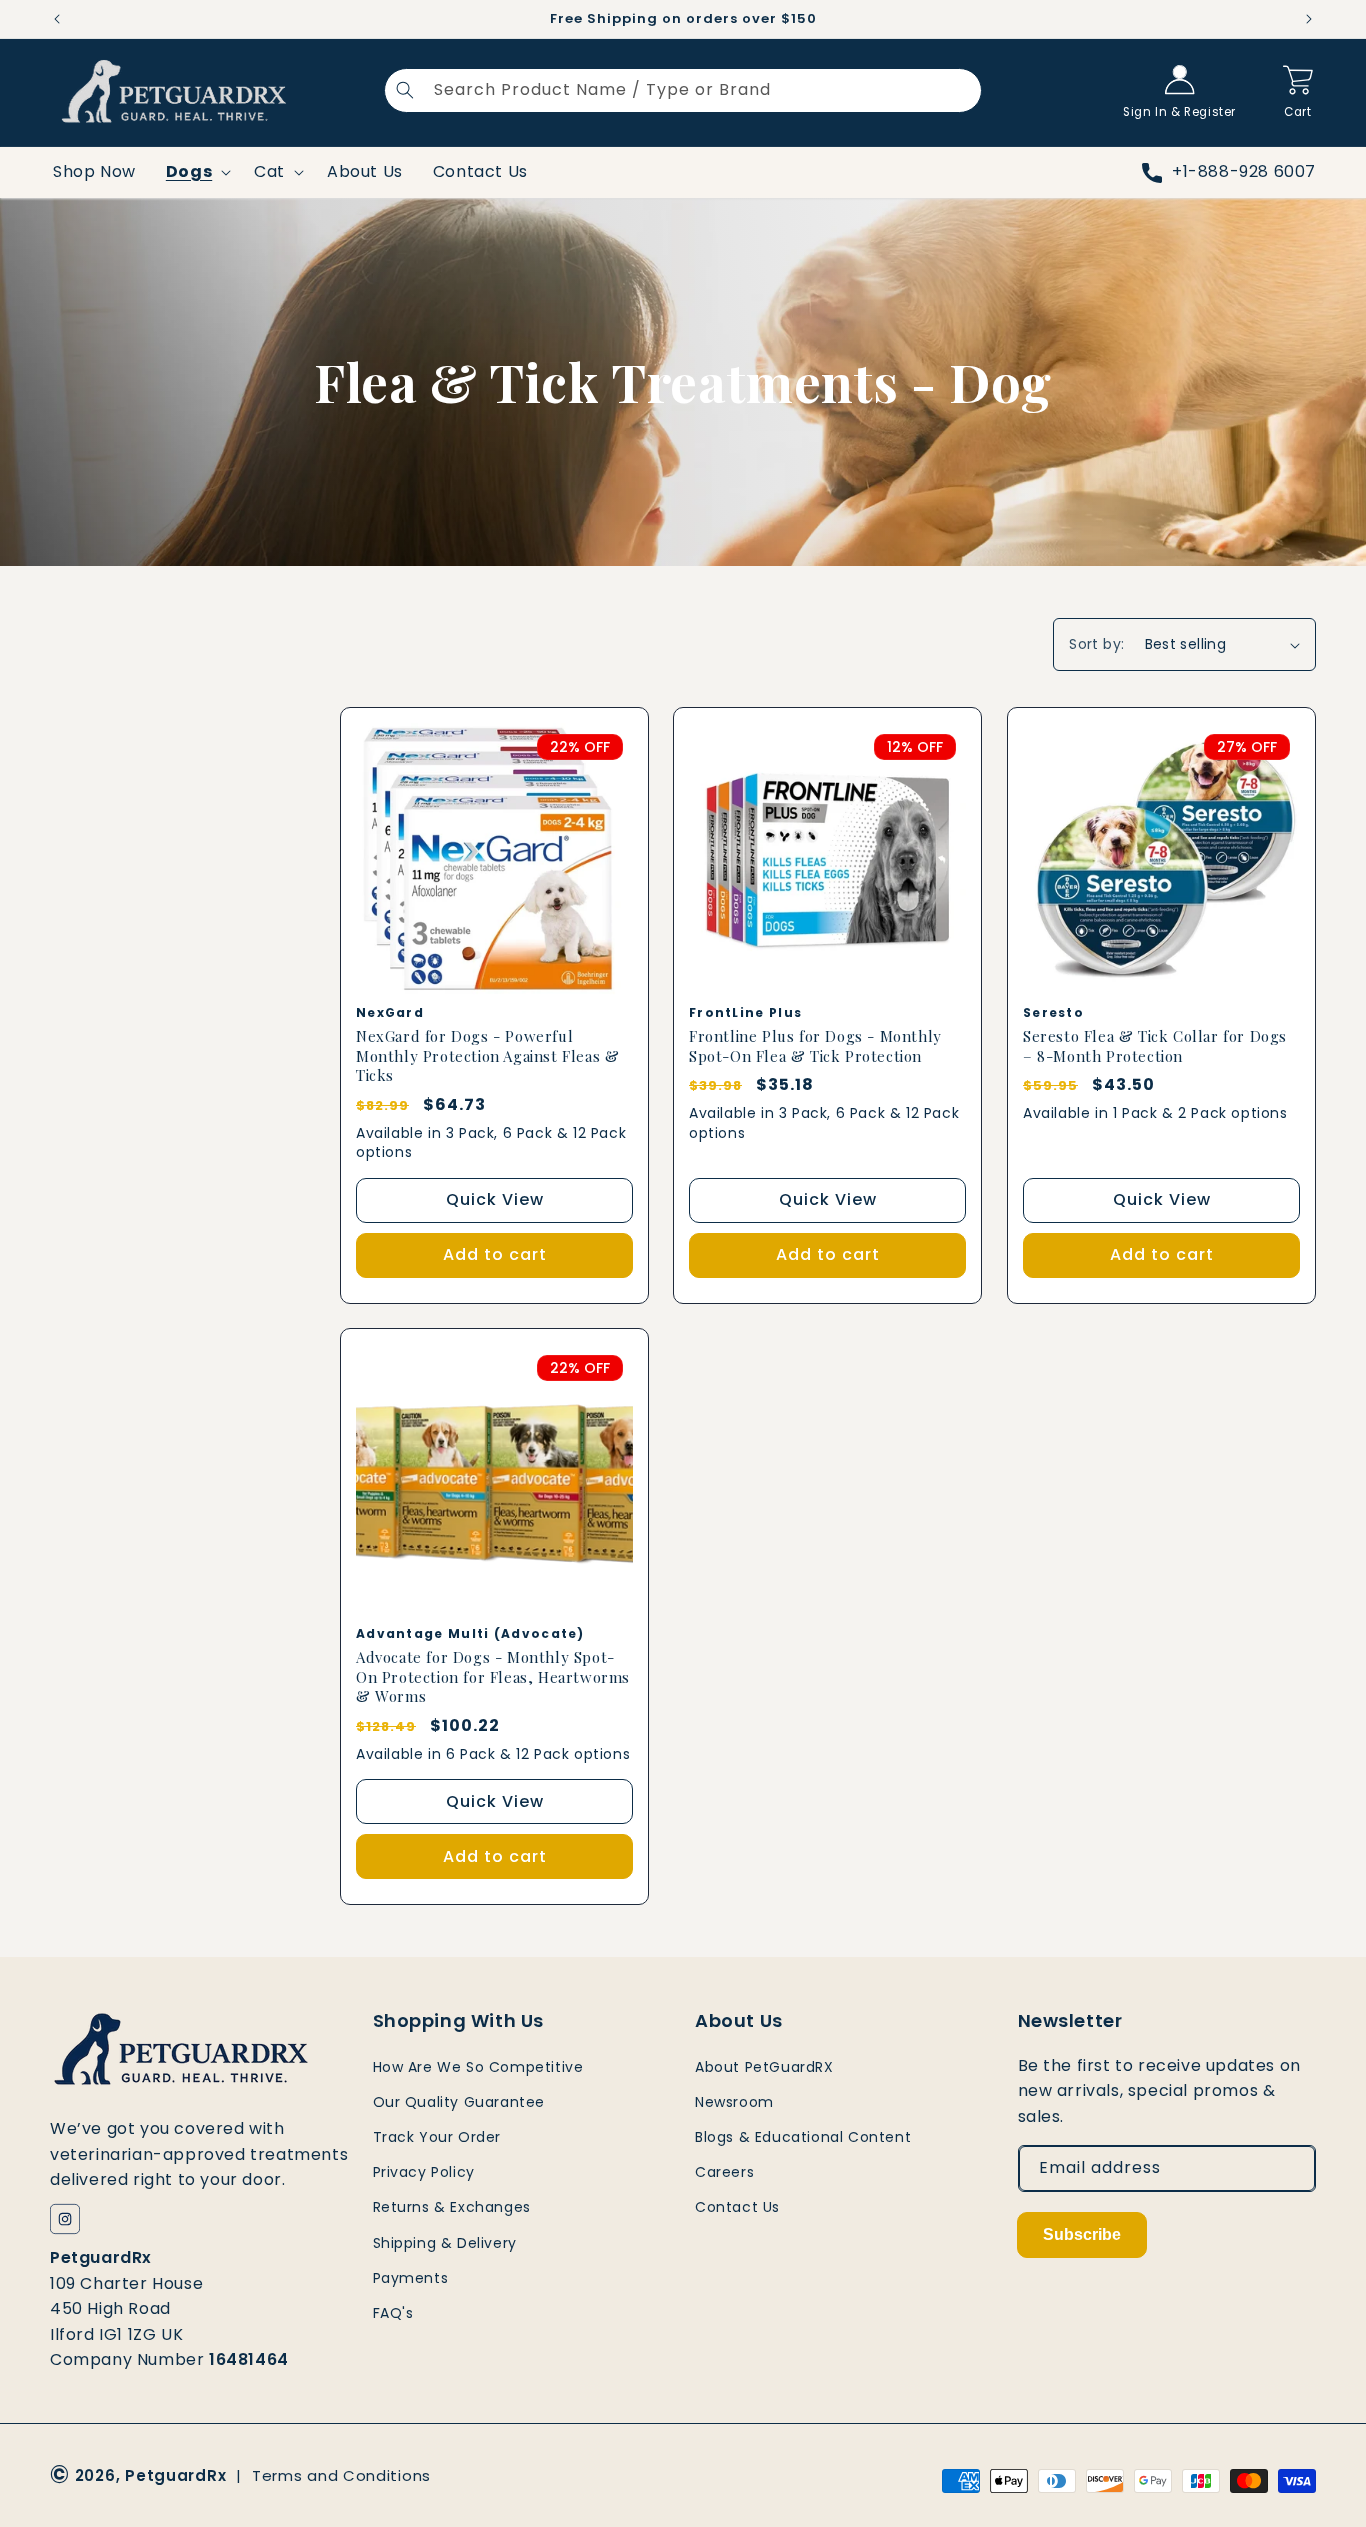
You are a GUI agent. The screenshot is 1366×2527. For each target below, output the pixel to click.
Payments (411, 2278)
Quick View (495, 1200)
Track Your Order (437, 2137)
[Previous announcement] (57, 19)
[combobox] (683, 90)
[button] (1298, 90)
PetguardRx (175, 2475)
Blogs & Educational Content (803, 2137)
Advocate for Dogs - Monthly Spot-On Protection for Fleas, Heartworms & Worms (493, 1677)
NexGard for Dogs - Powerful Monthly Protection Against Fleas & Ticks (487, 1056)
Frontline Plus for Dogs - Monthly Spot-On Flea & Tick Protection (815, 1046)
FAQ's (393, 2313)
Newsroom (734, 2102)
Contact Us (737, 2207)
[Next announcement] (1309, 19)
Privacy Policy (424, 2172)
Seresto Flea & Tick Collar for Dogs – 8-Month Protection (1155, 1046)
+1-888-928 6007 (1244, 171)
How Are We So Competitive (478, 2067)
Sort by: (1096, 644)
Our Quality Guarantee (459, 2102)
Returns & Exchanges (452, 2207)
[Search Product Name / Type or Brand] (405, 90)
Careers (724, 2172)
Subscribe (1082, 2234)
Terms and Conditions (341, 2475)
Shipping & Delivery (445, 2243)
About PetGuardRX (764, 2067)
